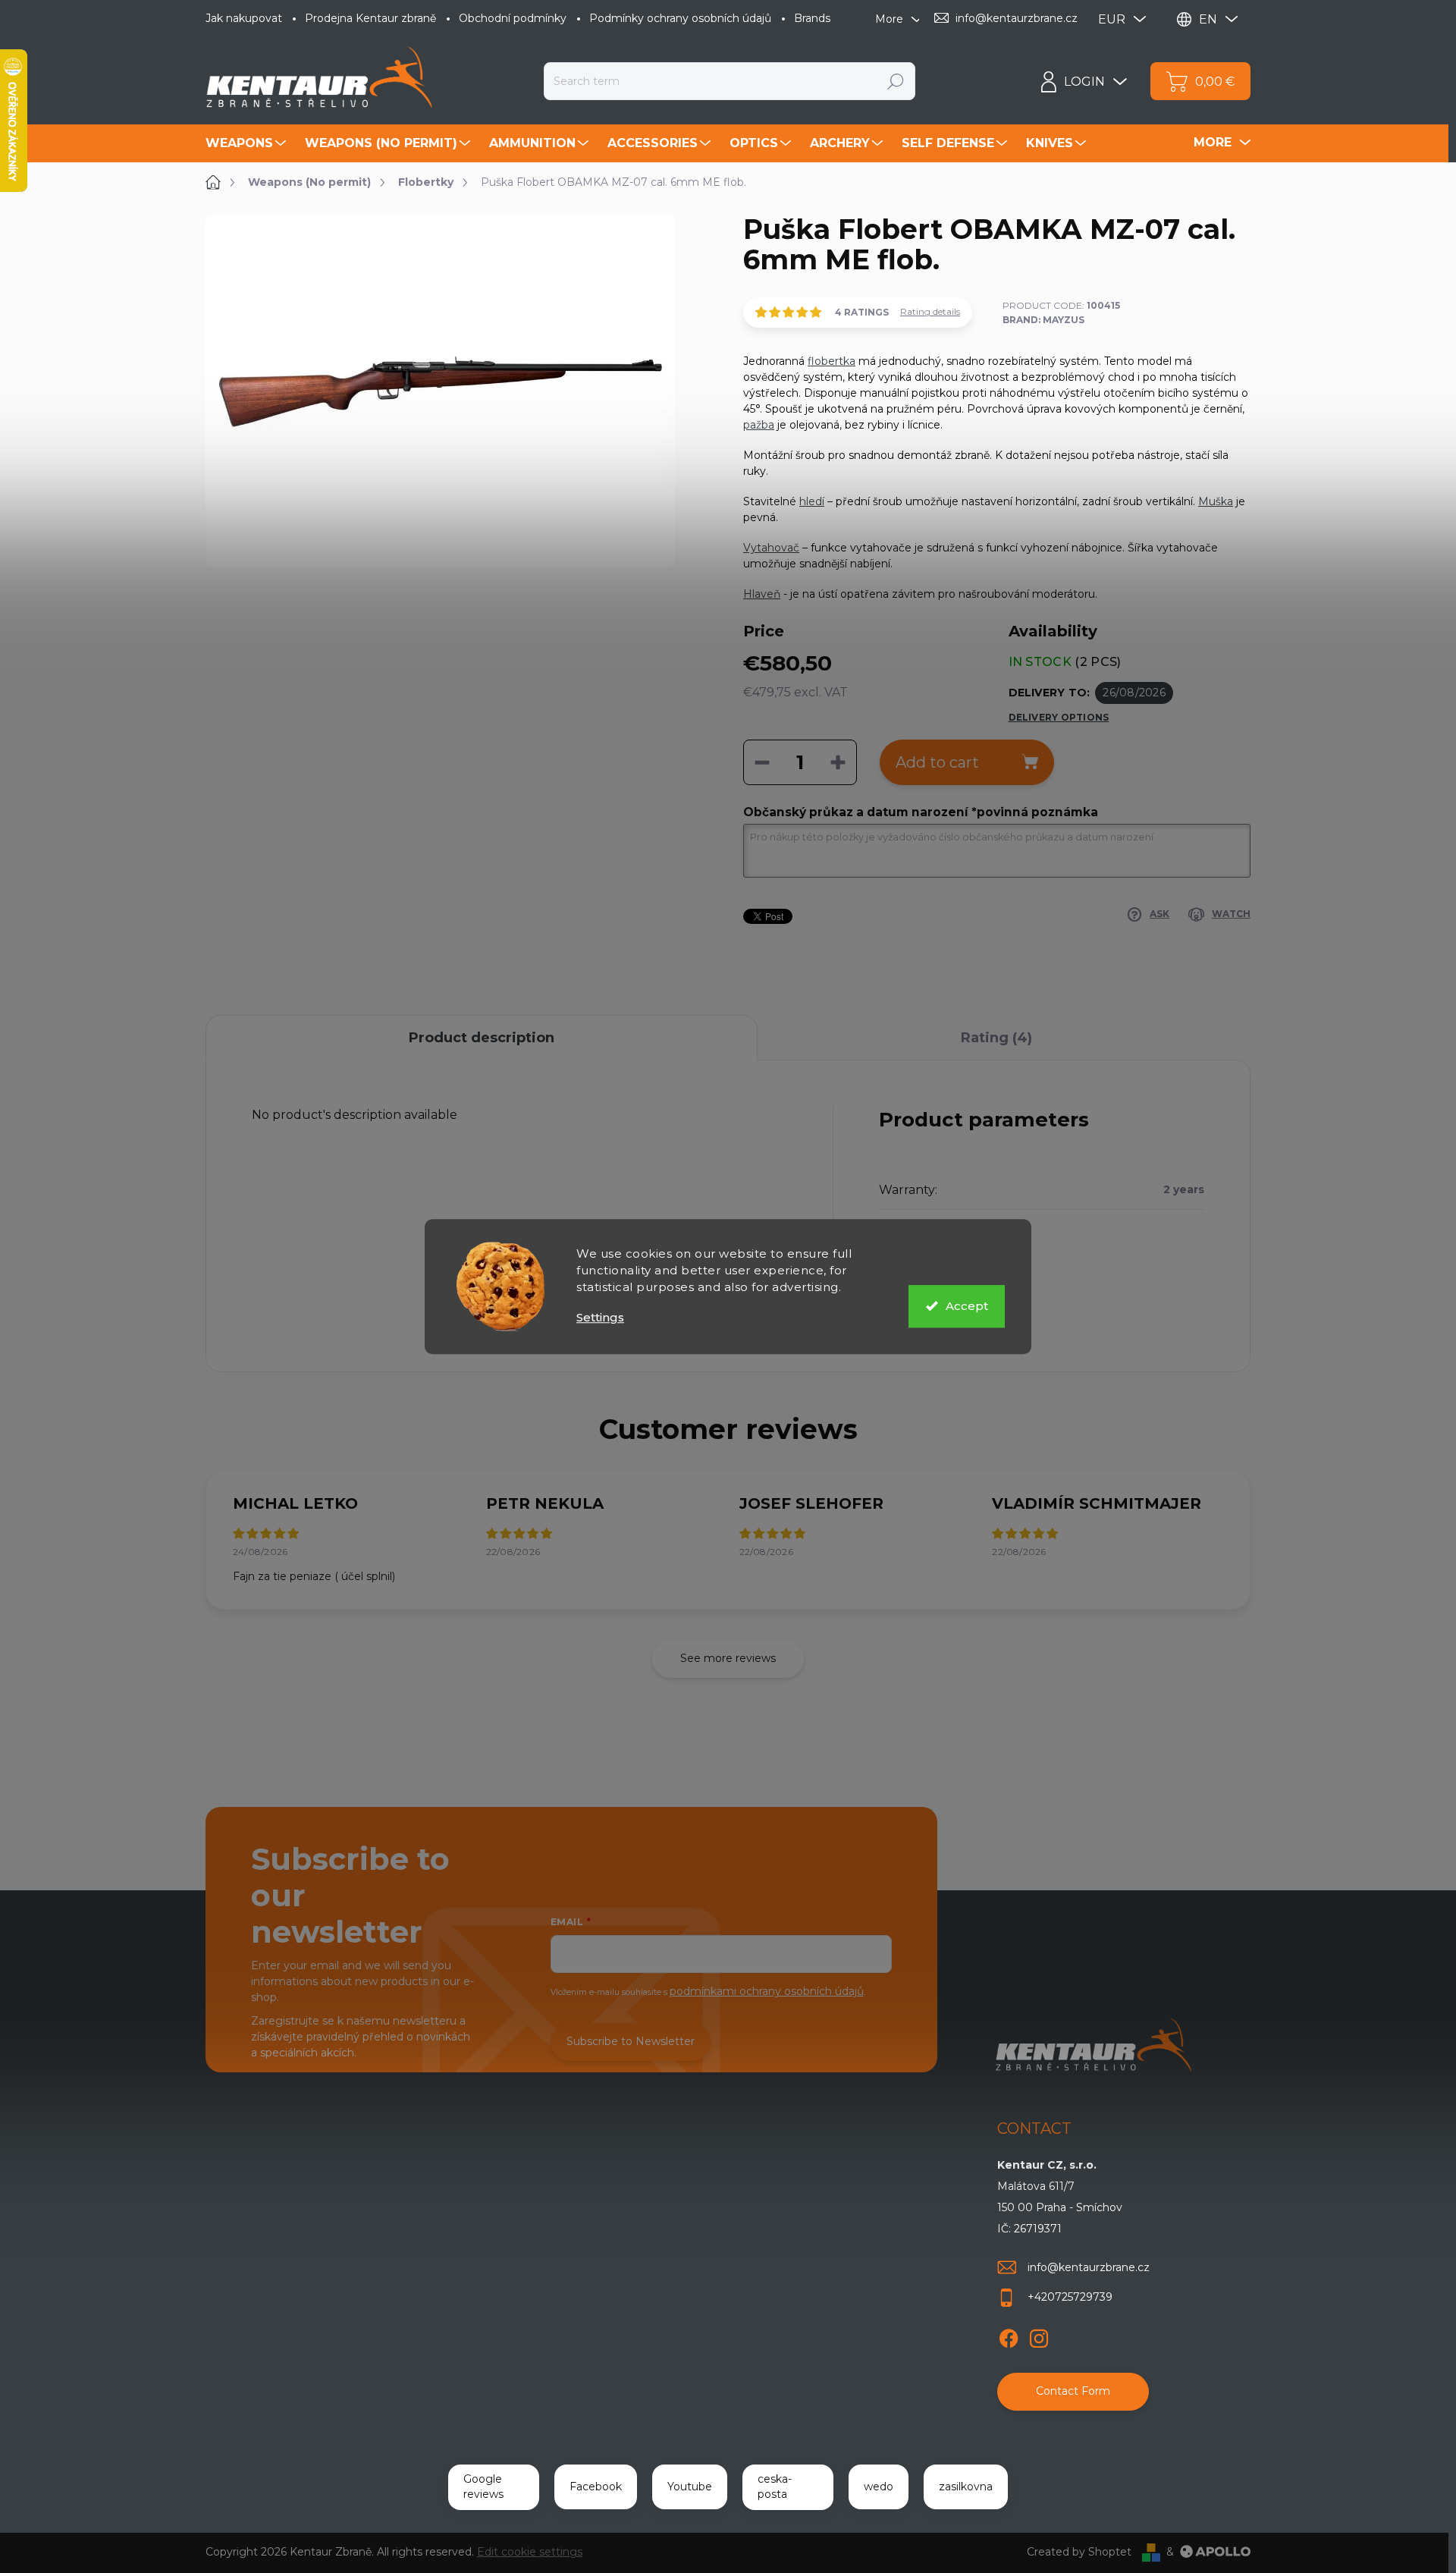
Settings (600, 1317)
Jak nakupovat (244, 18)
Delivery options (1059, 717)
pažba (759, 425)
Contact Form (1073, 2391)
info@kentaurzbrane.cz (1089, 2267)
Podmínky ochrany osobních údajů (680, 18)
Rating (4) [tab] (996, 1038)
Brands (812, 18)
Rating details (930, 311)
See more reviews (728, 1658)
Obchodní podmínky (513, 18)
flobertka (832, 361)
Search (896, 81)
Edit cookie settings (530, 2552)
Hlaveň (762, 594)
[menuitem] (248, 143)
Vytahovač (771, 548)
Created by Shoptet (1079, 2552)
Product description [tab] (482, 1038)
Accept (967, 1306)
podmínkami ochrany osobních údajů (767, 1991)
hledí (812, 501)
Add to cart (937, 762)
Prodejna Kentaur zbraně (370, 18)
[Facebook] (1009, 2336)
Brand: (1043, 320)
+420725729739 (1070, 2297)
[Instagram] (1039, 2336)
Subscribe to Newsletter (631, 2041)
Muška (1216, 501)
